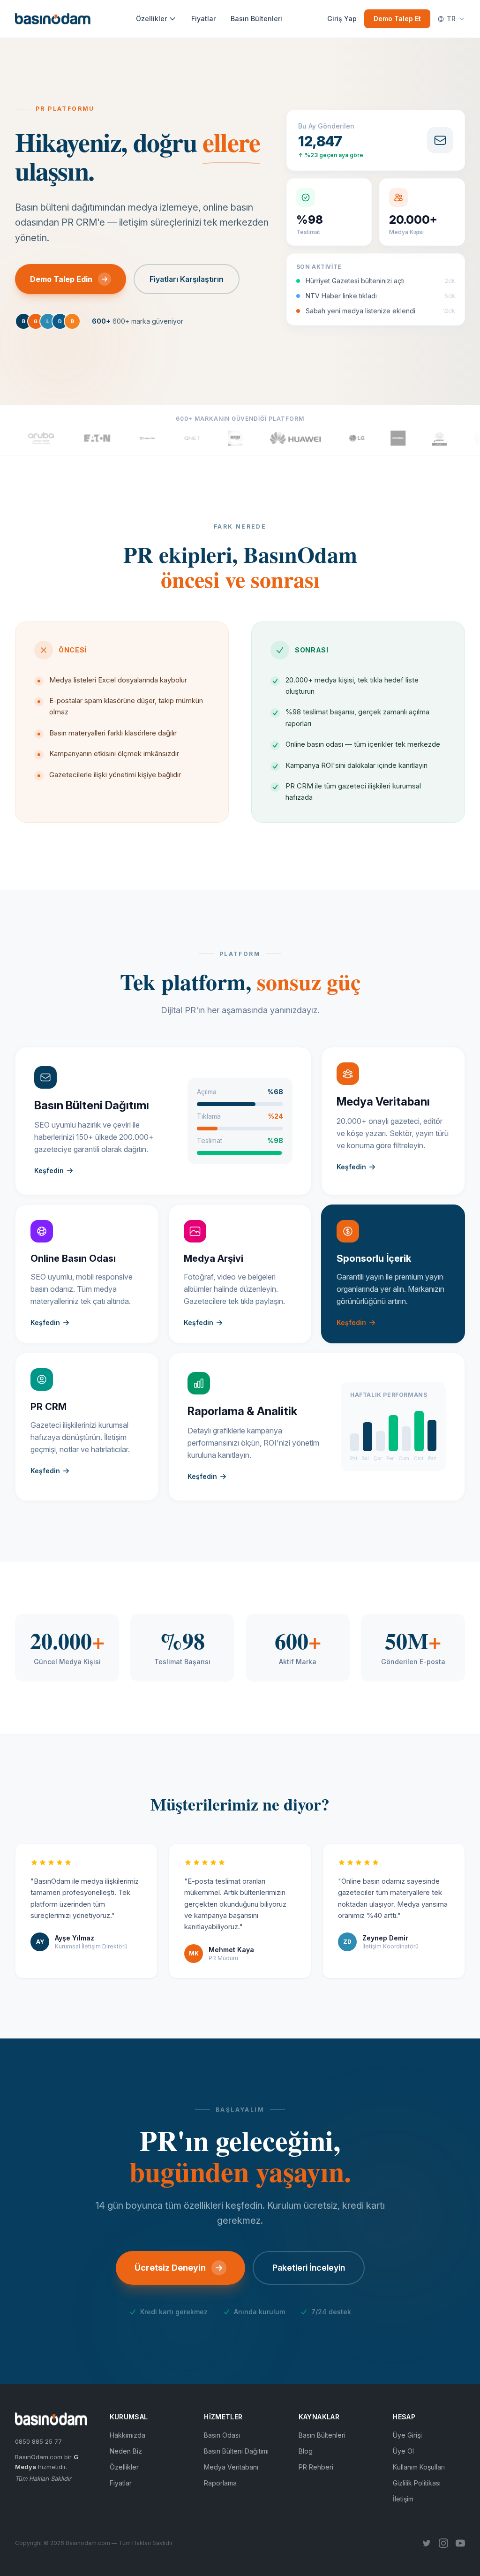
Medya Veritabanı (231, 2467)
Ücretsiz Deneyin (170, 2268)
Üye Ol (403, 2451)
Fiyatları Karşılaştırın (187, 279)
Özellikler (151, 19)
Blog (306, 2451)
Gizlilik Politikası (417, 2483)
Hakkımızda (127, 2435)
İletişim (403, 2499)
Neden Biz (126, 2451)
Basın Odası (222, 2435)
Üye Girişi (407, 2435)
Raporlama (220, 2483)
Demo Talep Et (397, 19)
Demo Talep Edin (61, 279)
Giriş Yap (342, 19)
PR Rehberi (316, 2467)
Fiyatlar (203, 19)
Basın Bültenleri (256, 19)
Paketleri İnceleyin (309, 2268)
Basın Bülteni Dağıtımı (236, 2451)
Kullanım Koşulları (419, 2467)
